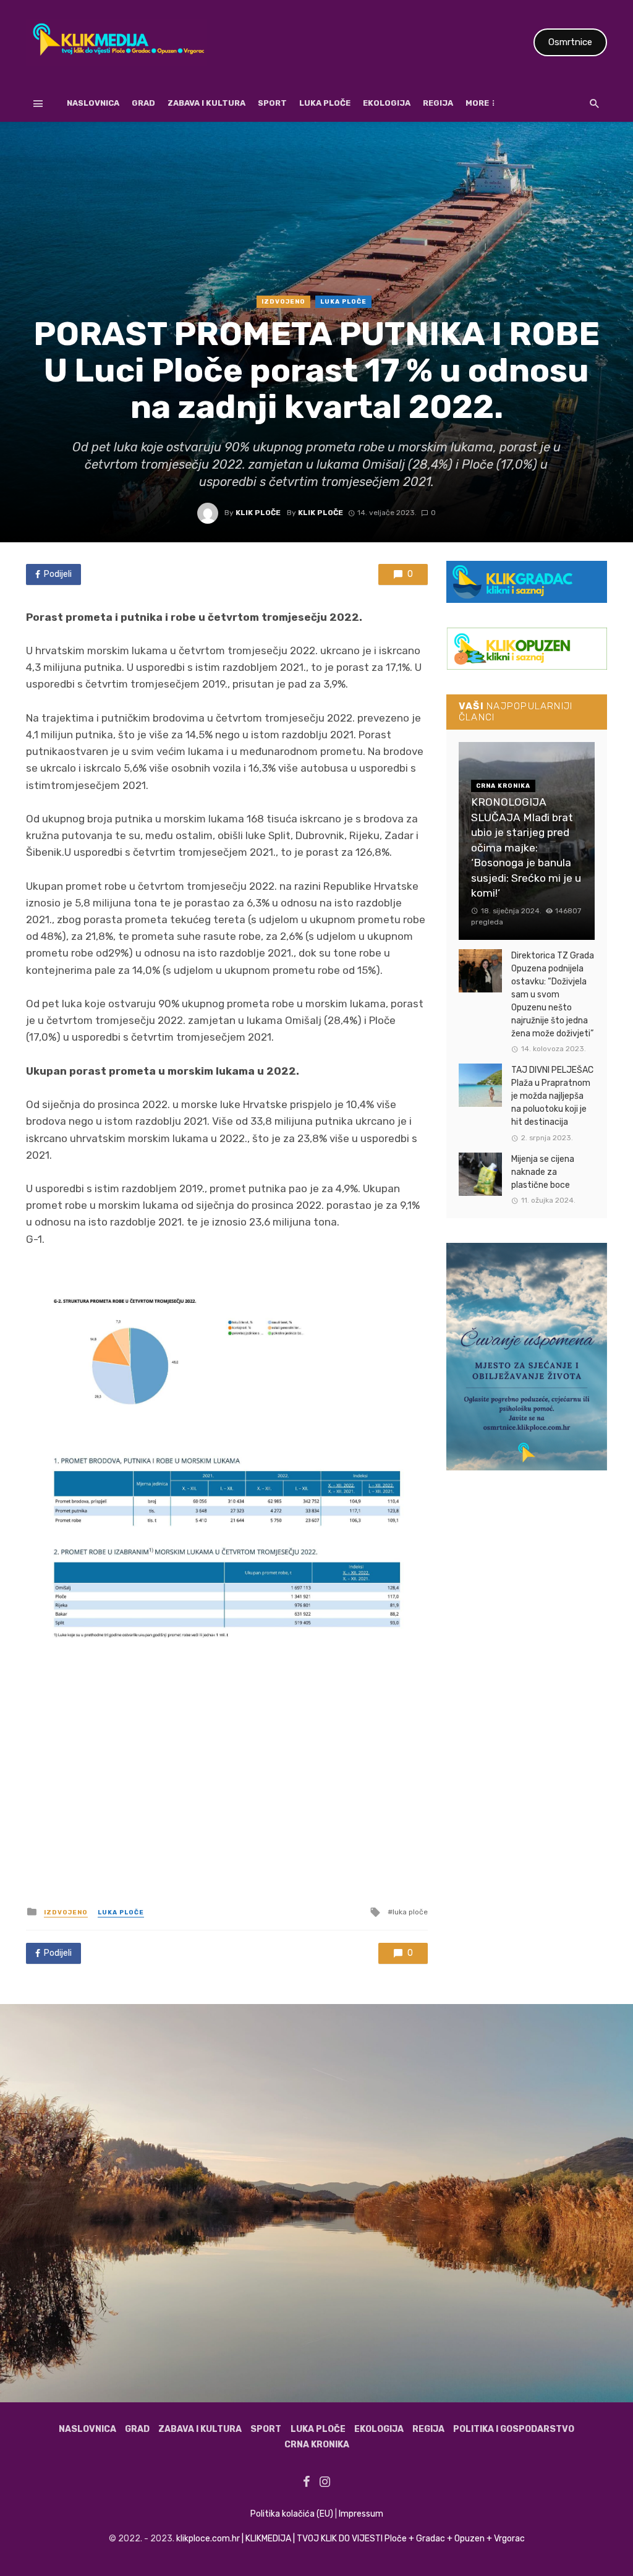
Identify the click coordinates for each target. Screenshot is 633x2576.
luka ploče (410, 1912)
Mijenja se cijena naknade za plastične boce (543, 1172)
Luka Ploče (325, 103)
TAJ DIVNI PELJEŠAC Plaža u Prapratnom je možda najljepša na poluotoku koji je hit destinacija (552, 1096)
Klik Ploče (258, 513)
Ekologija (387, 103)
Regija (438, 103)
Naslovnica (93, 103)
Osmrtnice (570, 42)
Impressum (361, 2514)
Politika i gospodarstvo (514, 2429)
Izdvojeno (283, 302)
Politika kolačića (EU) (292, 2514)
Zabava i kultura (206, 103)
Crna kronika (317, 2445)
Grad (143, 103)
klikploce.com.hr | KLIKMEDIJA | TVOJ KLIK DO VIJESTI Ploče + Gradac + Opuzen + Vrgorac (350, 2539)
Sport (272, 103)
